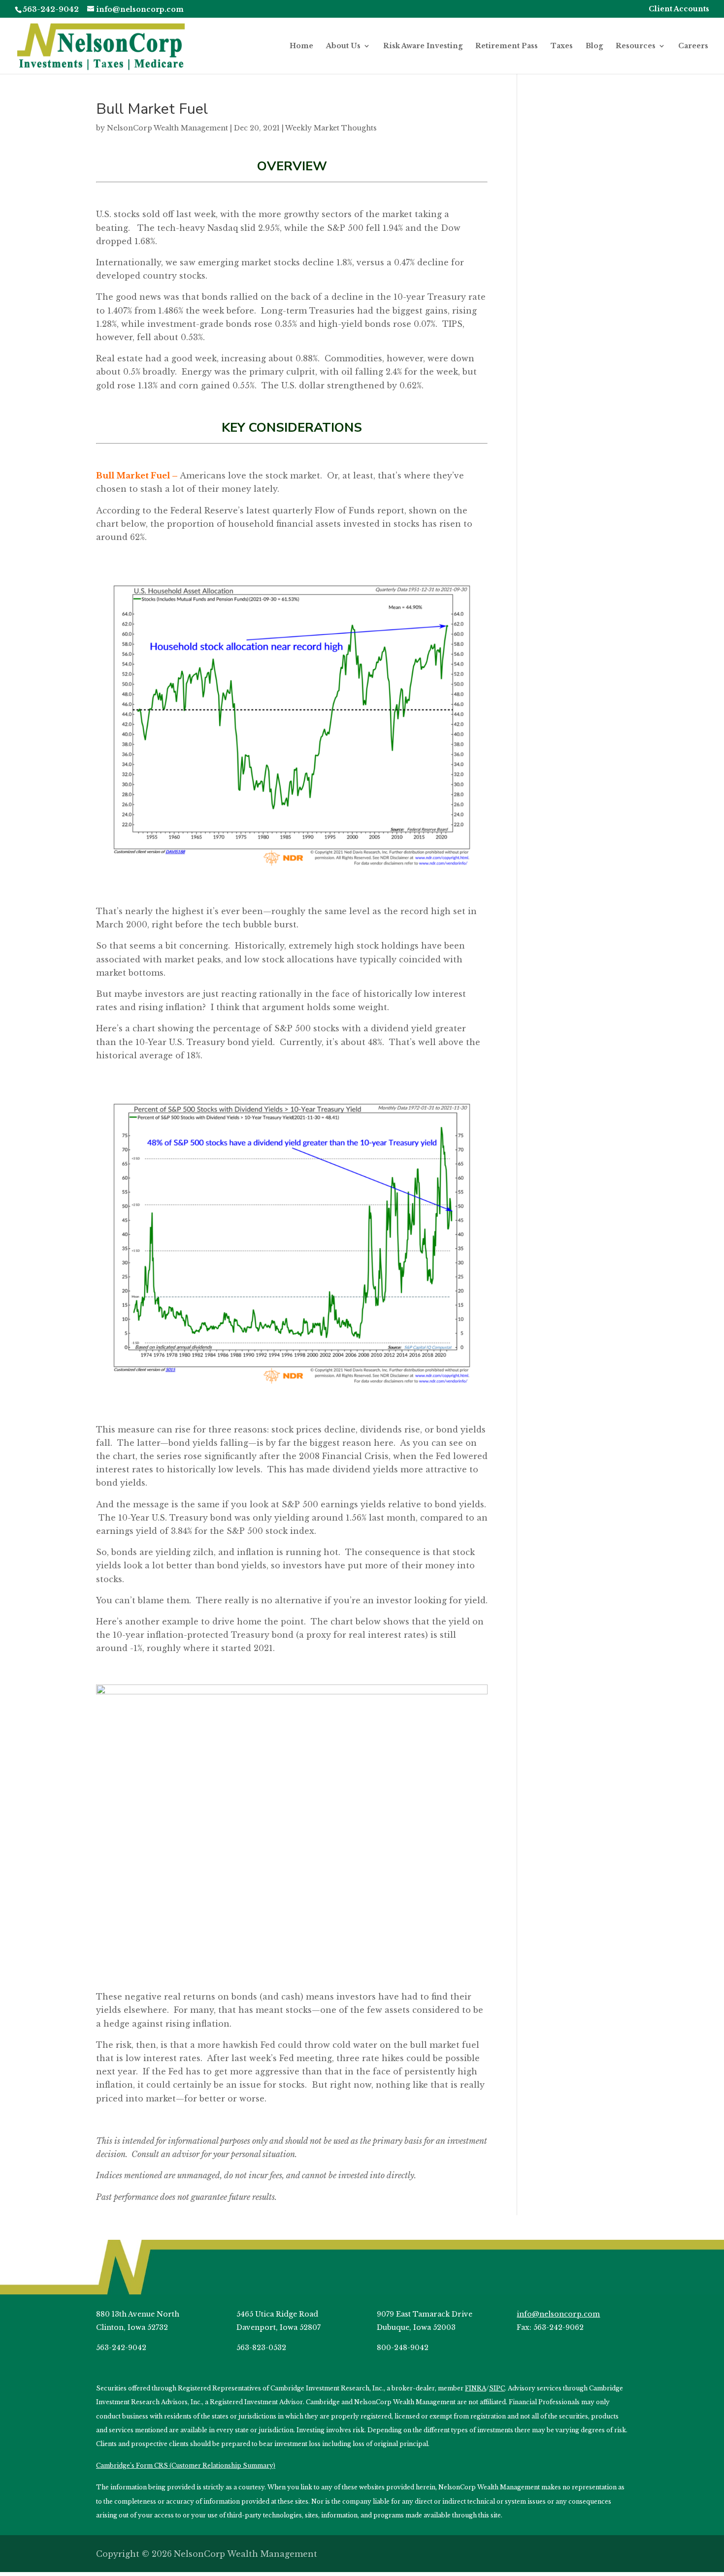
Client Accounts (679, 9)
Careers (693, 46)
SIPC (497, 2388)
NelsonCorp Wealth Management (167, 128)
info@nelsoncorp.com (558, 2314)
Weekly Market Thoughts (331, 128)
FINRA (476, 2388)
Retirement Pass (507, 46)
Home (301, 46)
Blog (594, 46)
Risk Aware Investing (423, 46)
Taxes (562, 46)
